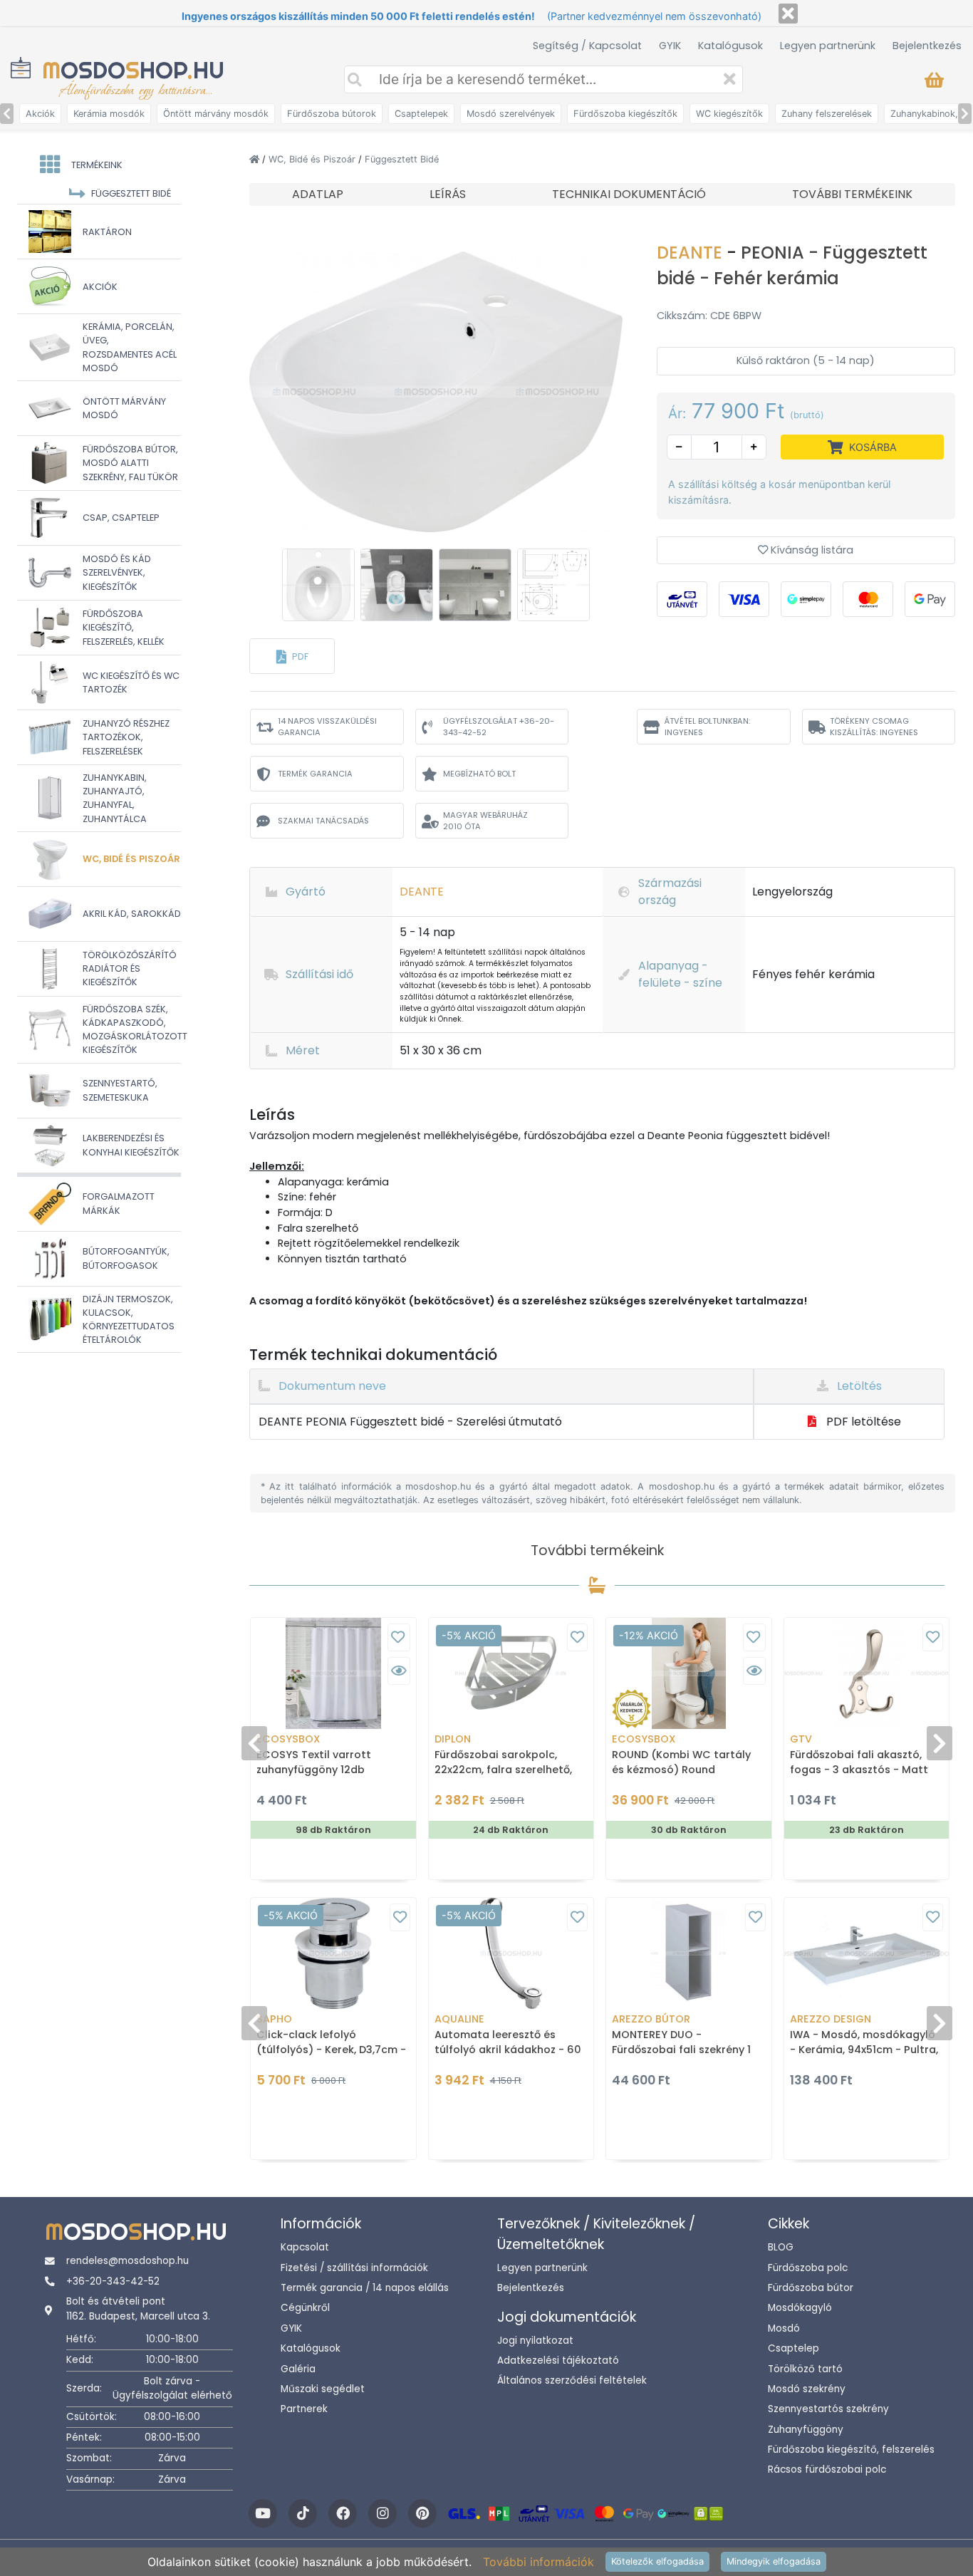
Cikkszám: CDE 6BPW (709, 316)
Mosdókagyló (800, 2308)
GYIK (670, 46)
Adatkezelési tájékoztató (558, 2361)
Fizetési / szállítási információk (354, 2268)
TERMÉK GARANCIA (315, 774)
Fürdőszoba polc (808, 2268)
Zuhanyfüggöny (806, 2430)
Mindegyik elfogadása (774, 2561)
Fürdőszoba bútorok (332, 114)
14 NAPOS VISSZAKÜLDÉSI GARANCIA (327, 727)
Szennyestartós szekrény (828, 2409)
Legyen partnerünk (828, 46)
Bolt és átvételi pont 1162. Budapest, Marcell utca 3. (138, 2308)
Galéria (298, 2369)
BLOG (781, 2247)
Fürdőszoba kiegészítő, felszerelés (851, 2450)
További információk (538, 2562)
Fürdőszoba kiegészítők (625, 114)
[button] (292, 656)
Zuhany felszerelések (827, 114)
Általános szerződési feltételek (572, 2380)
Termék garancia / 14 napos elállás (365, 2288)
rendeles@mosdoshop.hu (128, 2261)
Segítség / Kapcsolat (587, 46)
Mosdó (784, 2328)
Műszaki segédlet (323, 2389)
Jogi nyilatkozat (535, 2341)
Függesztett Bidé (402, 159)
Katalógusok (730, 46)
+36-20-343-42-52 (113, 2281)
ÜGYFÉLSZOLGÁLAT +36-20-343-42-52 (499, 727)
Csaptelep (794, 2348)
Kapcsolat (305, 2247)
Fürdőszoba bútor (811, 2288)
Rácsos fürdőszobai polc (827, 2469)
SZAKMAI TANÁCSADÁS (323, 821)
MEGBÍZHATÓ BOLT (479, 774)
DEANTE (692, 253)
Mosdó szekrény (807, 2389)
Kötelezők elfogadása (657, 2561)
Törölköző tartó (805, 2369)
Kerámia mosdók (109, 114)
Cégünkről (305, 2308)
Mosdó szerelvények (511, 114)
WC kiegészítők (729, 114)
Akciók (40, 114)
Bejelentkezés (927, 46)
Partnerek (304, 2409)
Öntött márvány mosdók (216, 114)
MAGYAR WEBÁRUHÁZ (485, 821)
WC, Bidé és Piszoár (313, 159)
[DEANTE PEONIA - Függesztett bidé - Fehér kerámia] (436, 390)
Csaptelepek (421, 114)
